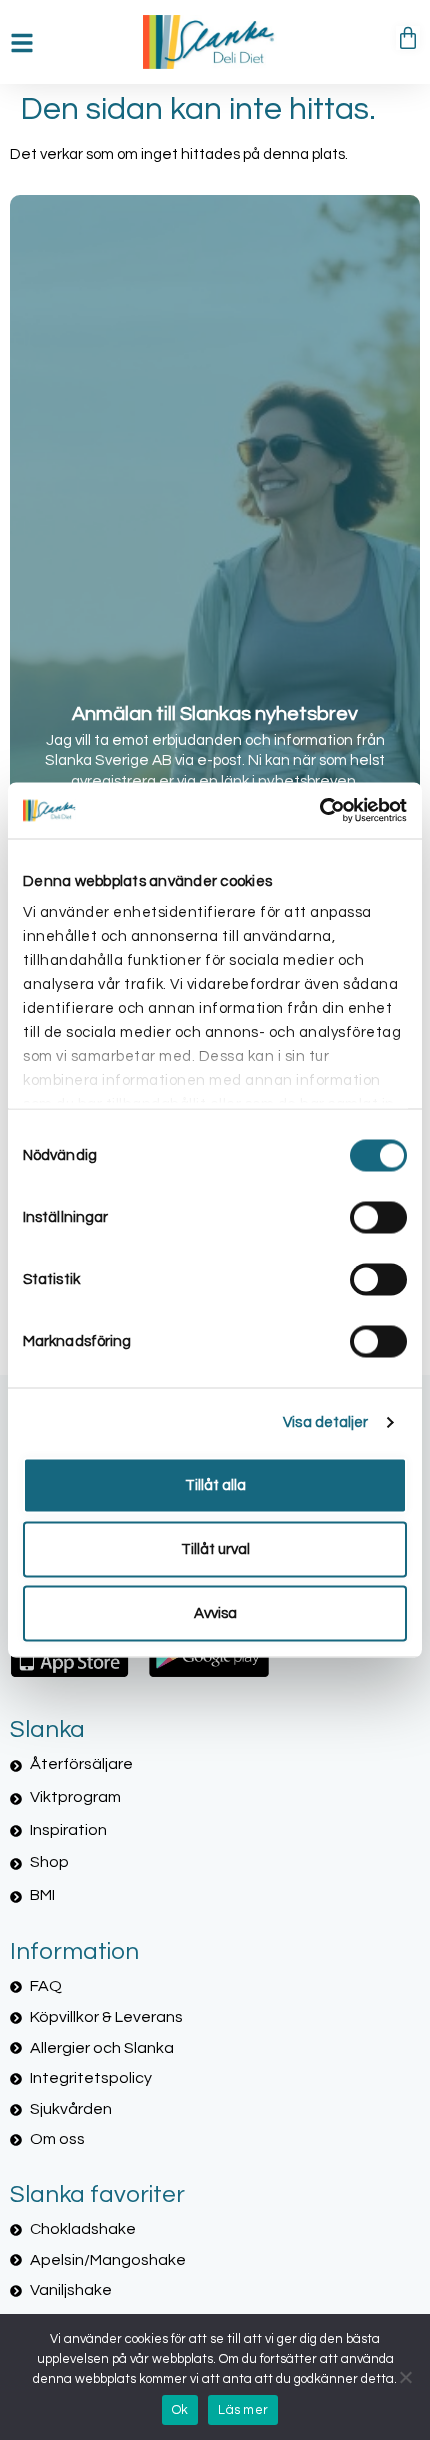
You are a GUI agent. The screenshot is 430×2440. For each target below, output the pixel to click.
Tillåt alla (215, 1484)
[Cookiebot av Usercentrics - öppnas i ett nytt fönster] (319, 811)
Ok (180, 2410)
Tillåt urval (215, 1548)
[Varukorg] (408, 38)
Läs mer (243, 2410)
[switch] (378, 1217)
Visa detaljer (325, 1422)
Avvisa (215, 1612)
